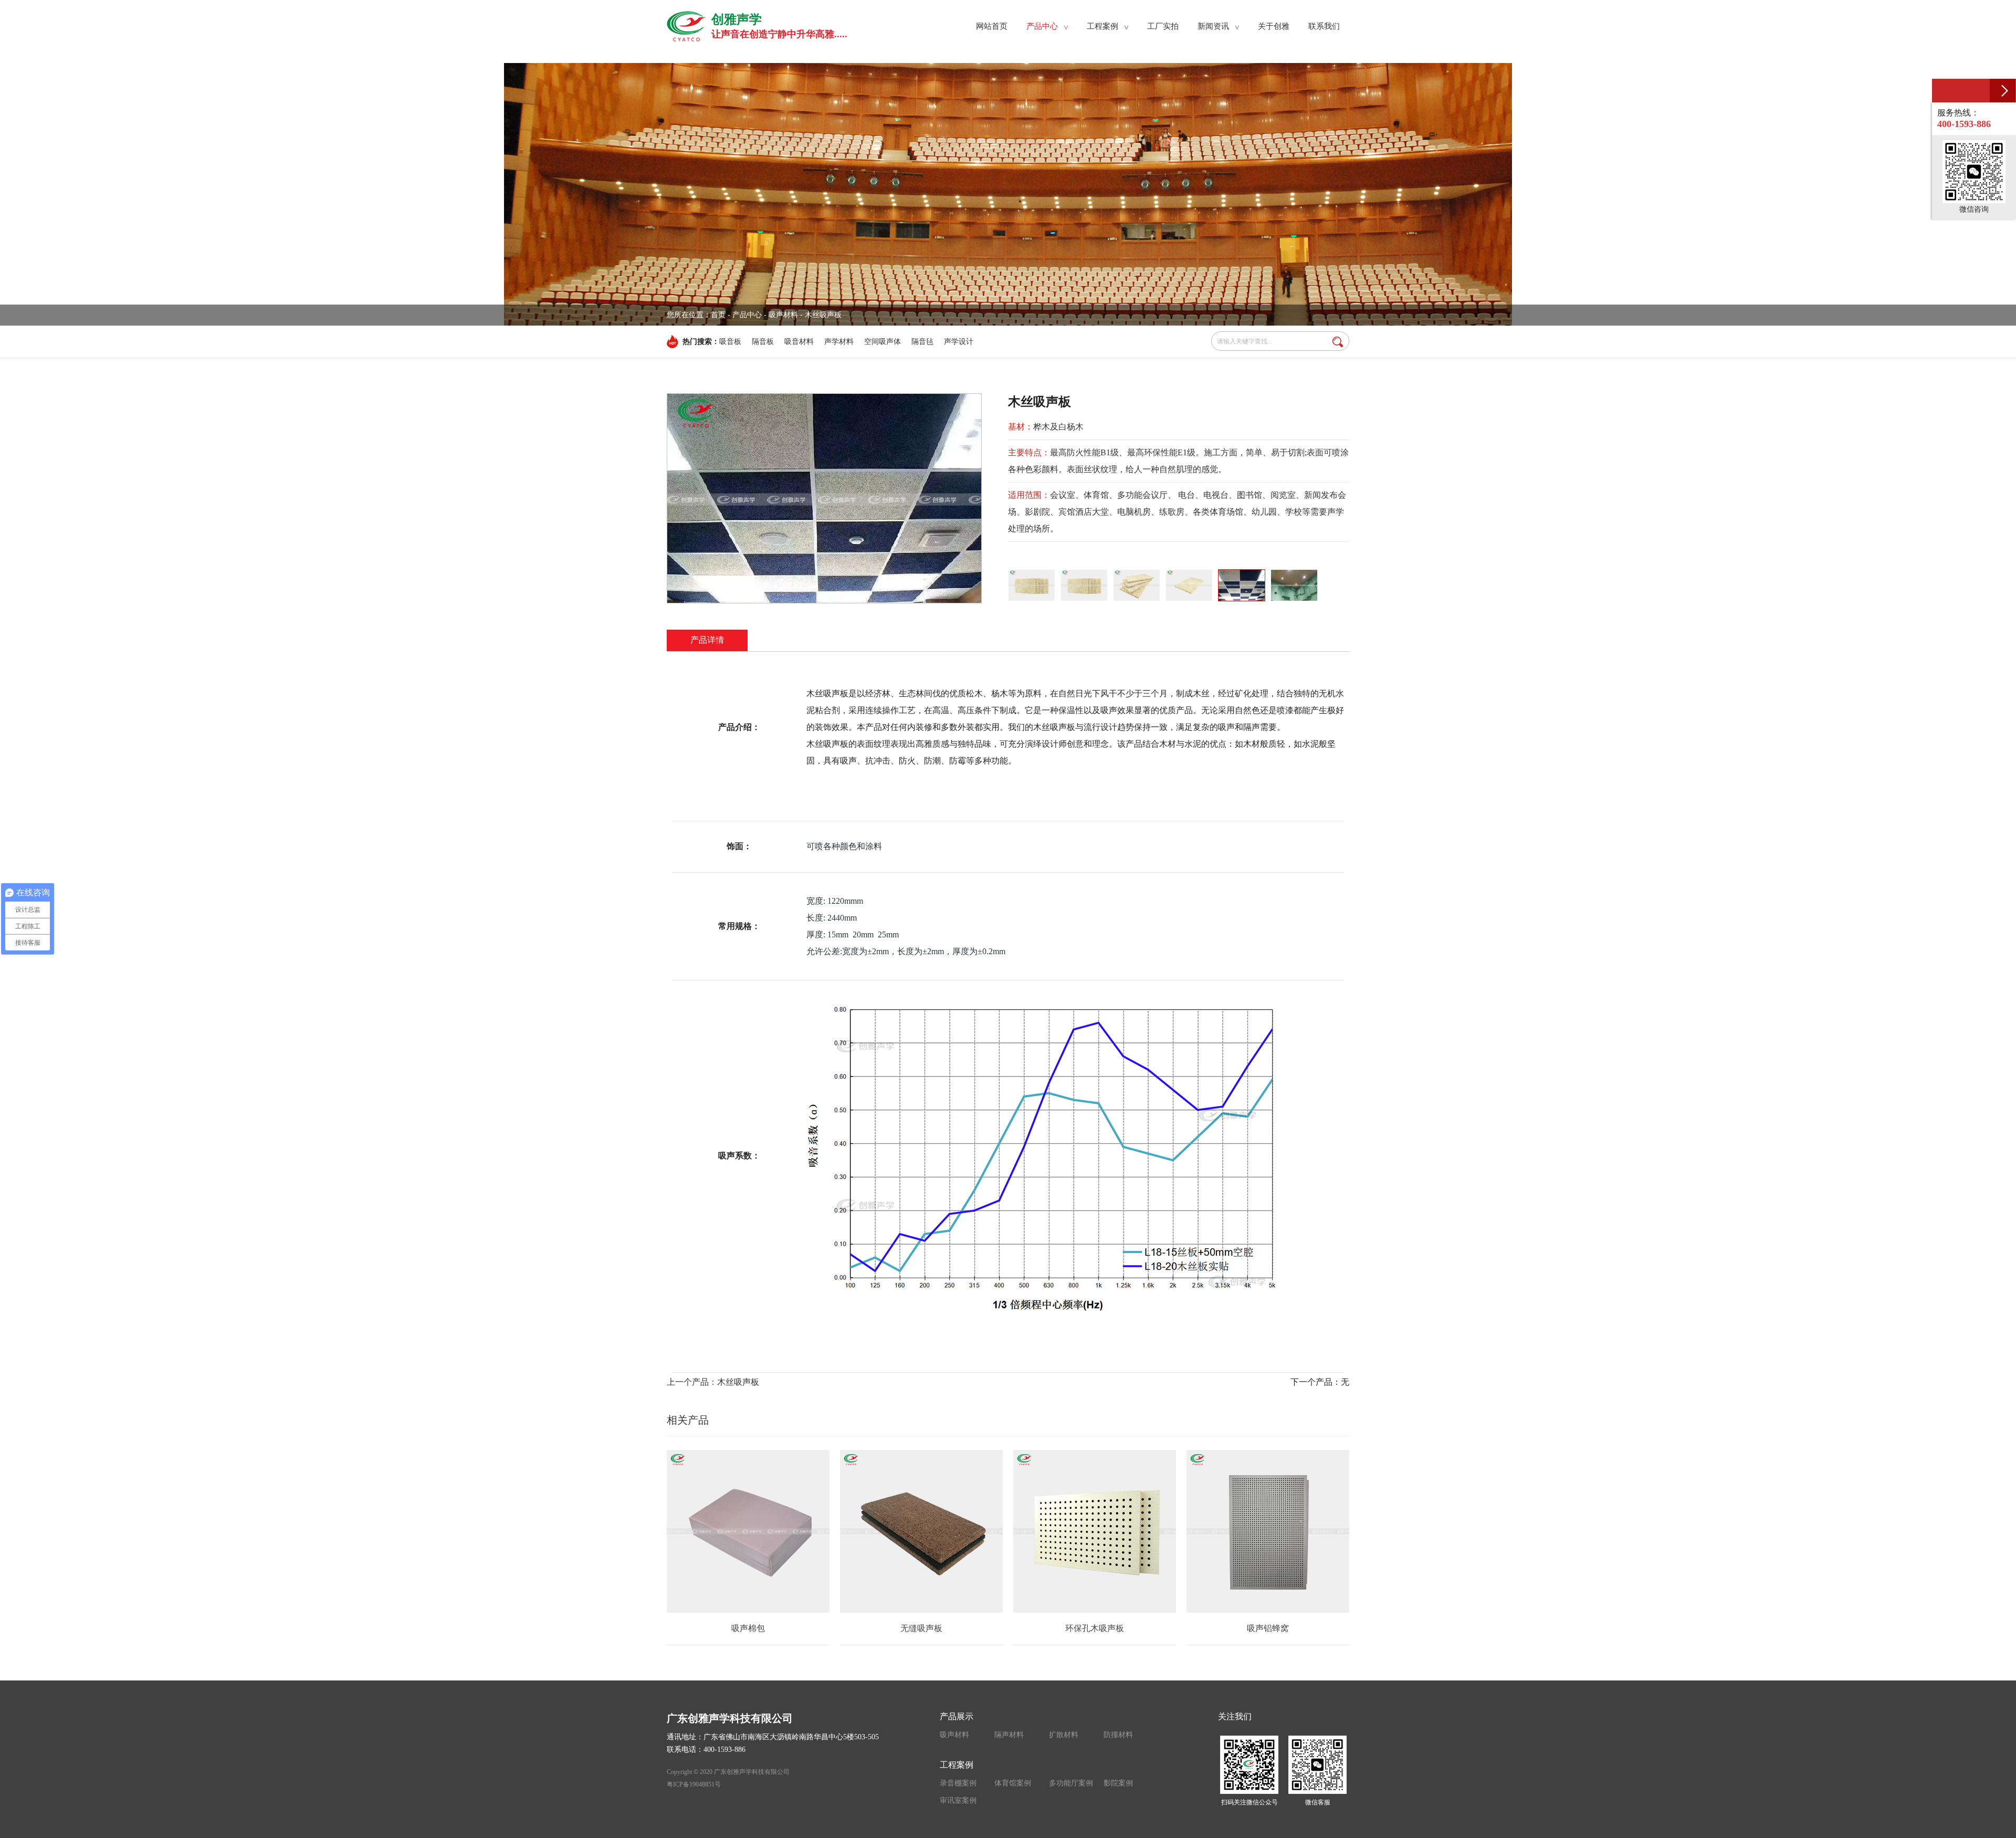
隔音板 (763, 342)
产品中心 (747, 315)
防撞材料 (1118, 1735)
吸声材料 (954, 1735)
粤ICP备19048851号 (694, 1784)
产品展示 (957, 1716)
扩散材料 (1064, 1735)
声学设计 (959, 342)
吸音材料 (799, 342)
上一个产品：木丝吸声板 (713, 1382)
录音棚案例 (958, 1783)
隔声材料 (1009, 1735)
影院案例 (1118, 1783)
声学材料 (839, 342)
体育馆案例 (1013, 1783)
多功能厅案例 (1071, 1783)
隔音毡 (922, 342)
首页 (718, 315)
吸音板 (730, 342)
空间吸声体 (883, 342)
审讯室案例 (958, 1800)
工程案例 (957, 1765)
